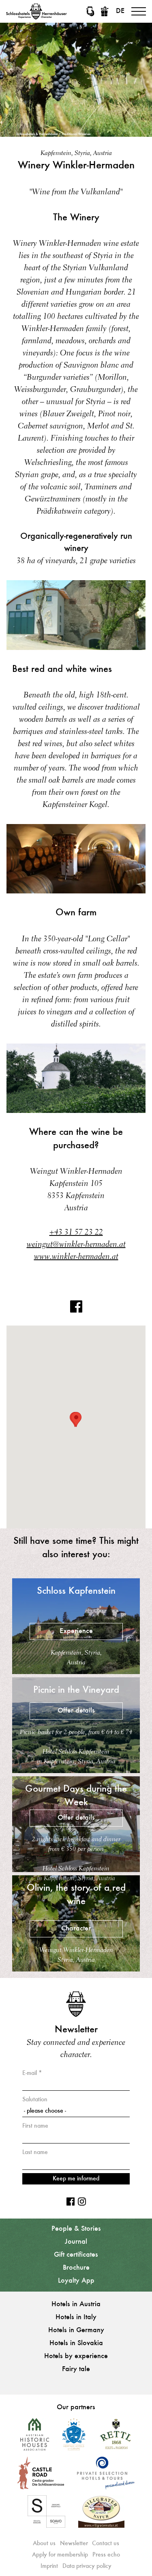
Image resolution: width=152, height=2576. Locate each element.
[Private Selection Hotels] (106, 2476)
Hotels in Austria (76, 2305)
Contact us (106, 2544)
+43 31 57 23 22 (76, 1233)
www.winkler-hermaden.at (76, 1257)
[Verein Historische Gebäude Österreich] (35, 2437)
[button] (76, 1419)
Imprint (49, 2566)
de (120, 11)
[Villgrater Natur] (101, 2515)
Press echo (106, 2555)
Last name (35, 2152)
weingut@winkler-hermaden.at (76, 1245)
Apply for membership (60, 2555)
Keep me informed (76, 2179)
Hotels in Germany (76, 2331)
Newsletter (74, 2544)
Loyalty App (76, 2281)
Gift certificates (76, 2255)
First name (35, 2126)
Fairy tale (76, 2369)
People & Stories (76, 2229)
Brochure (76, 2268)
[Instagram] (82, 2202)
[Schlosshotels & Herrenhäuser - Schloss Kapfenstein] (76, 1672)
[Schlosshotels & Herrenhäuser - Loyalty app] (90, 11)
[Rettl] (115, 2437)
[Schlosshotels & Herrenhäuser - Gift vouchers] (105, 11)
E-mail (30, 2073)
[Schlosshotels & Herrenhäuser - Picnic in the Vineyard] (76, 1771)
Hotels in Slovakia (76, 2344)
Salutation (35, 2100)
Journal (76, 2242)
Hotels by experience (76, 2356)
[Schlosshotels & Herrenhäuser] (36, 11)
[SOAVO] (46, 2515)
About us (44, 2544)
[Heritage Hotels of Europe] (74, 2437)
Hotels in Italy (76, 2318)
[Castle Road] (41, 2476)
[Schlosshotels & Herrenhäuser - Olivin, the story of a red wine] (76, 1969)
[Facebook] (76, 1311)
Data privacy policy (87, 2566)
